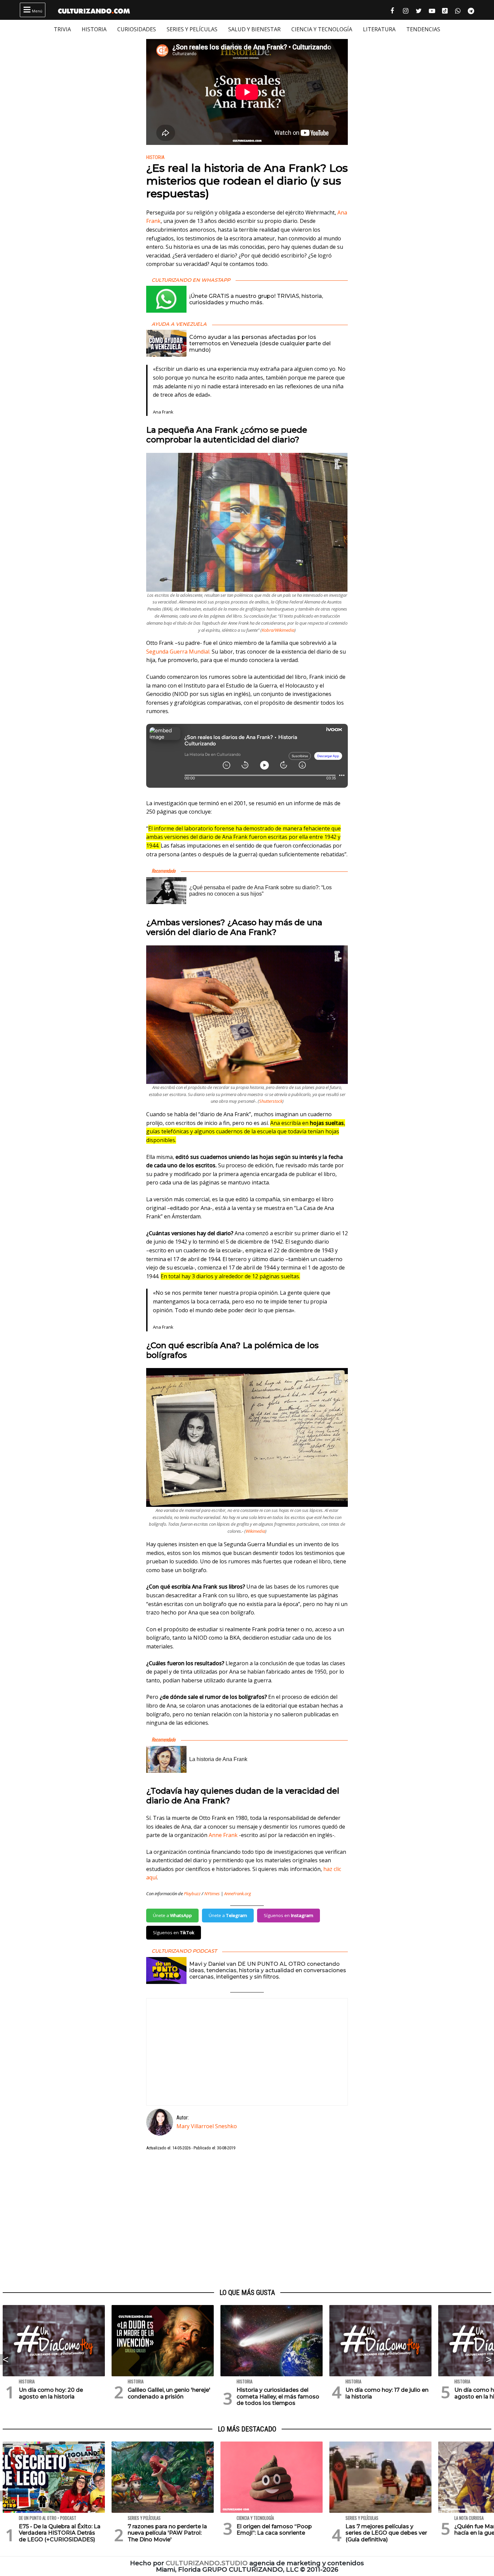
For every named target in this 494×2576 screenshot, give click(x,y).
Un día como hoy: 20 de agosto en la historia (51, 2393)
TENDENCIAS (423, 29)
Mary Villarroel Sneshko (207, 2126)
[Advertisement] (247, 2220)
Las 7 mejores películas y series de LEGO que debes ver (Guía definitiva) (386, 2533)
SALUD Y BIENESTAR (254, 29)
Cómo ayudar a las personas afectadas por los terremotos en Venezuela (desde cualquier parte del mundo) (260, 343)
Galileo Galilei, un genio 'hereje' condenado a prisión (169, 2393)
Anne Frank (223, 1835)
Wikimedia (255, 1531)
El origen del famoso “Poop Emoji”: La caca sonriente (274, 2530)
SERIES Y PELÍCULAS (192, 29)
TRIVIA (62, 29)
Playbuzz (192, 1894)
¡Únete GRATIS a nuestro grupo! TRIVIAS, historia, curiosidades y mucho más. (256, 299)
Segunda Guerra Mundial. (178, 652)
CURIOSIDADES (137, 29)
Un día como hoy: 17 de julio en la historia (387, 2393)
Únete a (172, 1915)
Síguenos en (289, 1915)
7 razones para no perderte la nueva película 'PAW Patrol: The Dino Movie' (167, 2533)
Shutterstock (271, 1101)
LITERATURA (379, 29)
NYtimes (212, 1894)
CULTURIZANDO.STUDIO (207, 2563)
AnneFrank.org (238, 1894)
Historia (155, 158)
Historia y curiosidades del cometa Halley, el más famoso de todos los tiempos (278, 2396)
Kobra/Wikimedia (278, 630)
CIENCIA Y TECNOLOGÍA (322, 29)
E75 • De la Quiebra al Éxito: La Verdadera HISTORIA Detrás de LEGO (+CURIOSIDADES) (60, 2533)
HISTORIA (94, 29)
